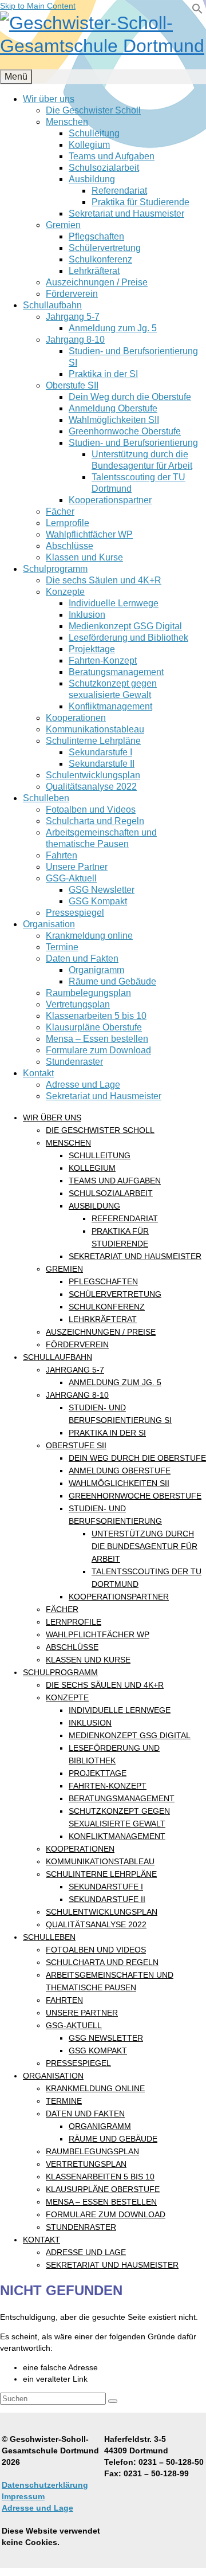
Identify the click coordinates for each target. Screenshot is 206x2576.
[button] (197, 11)
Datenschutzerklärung (45, 2485)
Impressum (23, 2496)
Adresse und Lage (37, 2508)
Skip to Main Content (38, 6)
